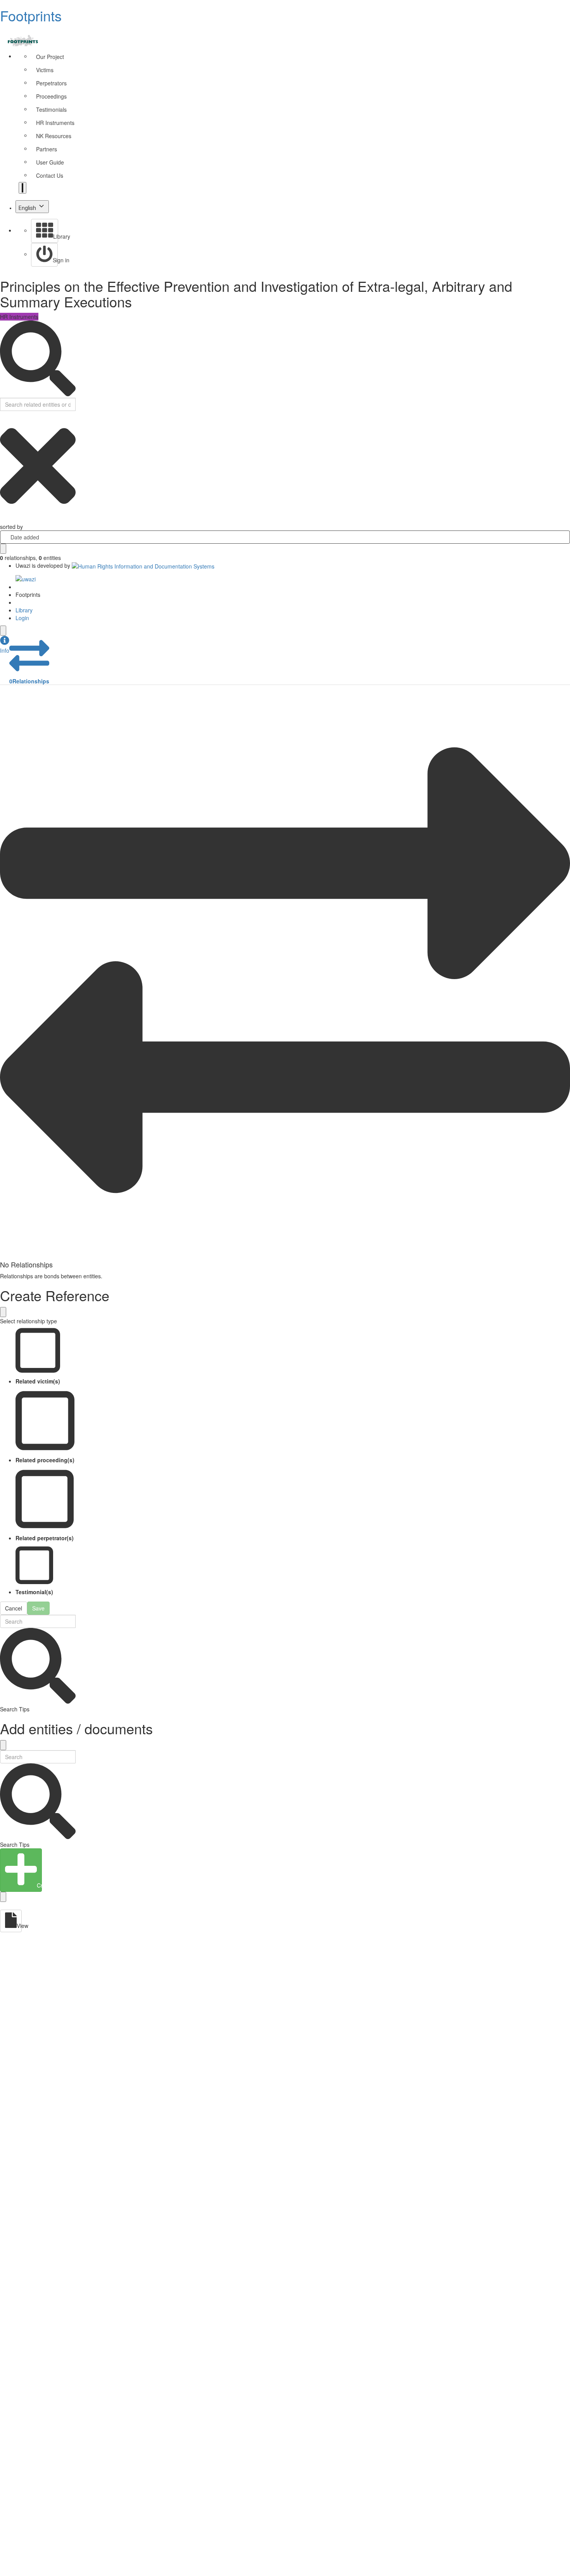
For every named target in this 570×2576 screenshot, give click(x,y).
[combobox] (285, 537)
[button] (5, 645)
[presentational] (564, 537)
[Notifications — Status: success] (22, 188)
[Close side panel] (3, 631)
